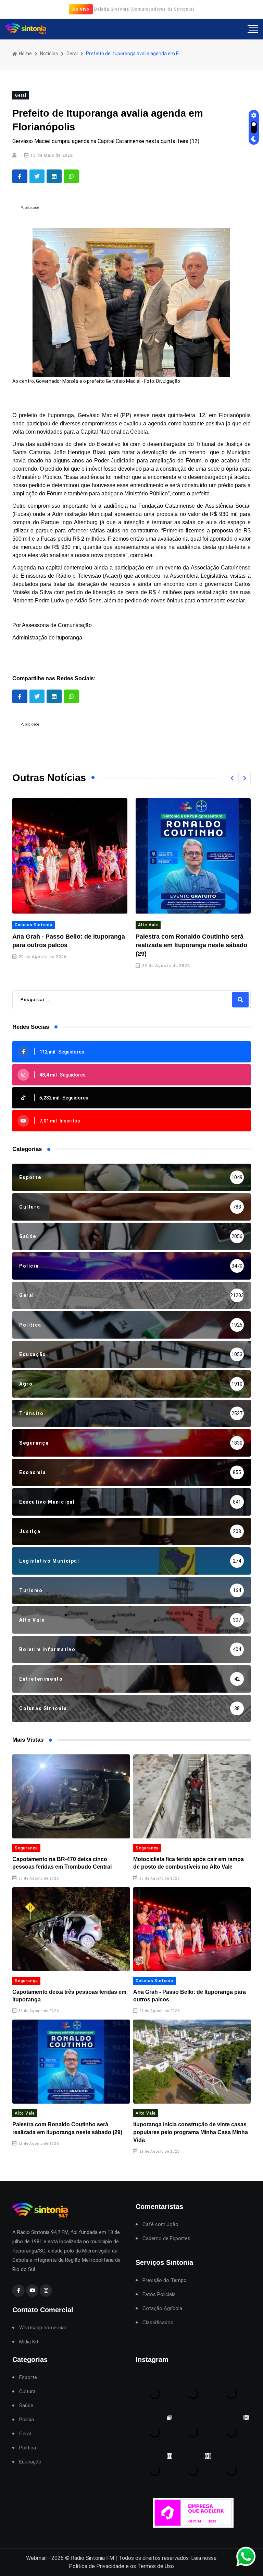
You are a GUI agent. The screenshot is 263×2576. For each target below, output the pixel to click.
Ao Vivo (81, 9)
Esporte (28, 2378)
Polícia (27, 2420)
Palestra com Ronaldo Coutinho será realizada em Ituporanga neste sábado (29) (68, 945)
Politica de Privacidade (97, 2566)
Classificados (158, 2323)
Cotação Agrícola (162, 2309)
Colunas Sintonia (154, 1981)
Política (28, 2448)
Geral (72, 54)
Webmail (36, 2558)
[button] (232, 778)
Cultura (27, 2392)
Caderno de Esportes (166, 2239)
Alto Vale (25, 925)
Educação (30, 2462)
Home (25, 54)
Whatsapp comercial (42, 2328)
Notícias (49, 54)
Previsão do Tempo (165, 2280)
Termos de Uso (156, 2566)
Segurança (26, 1848)
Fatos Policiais (159, 2295)
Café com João (160, 2225)
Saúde (26, 2406)
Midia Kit (29, 2342)
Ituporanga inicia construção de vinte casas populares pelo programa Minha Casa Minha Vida (192, 945)
